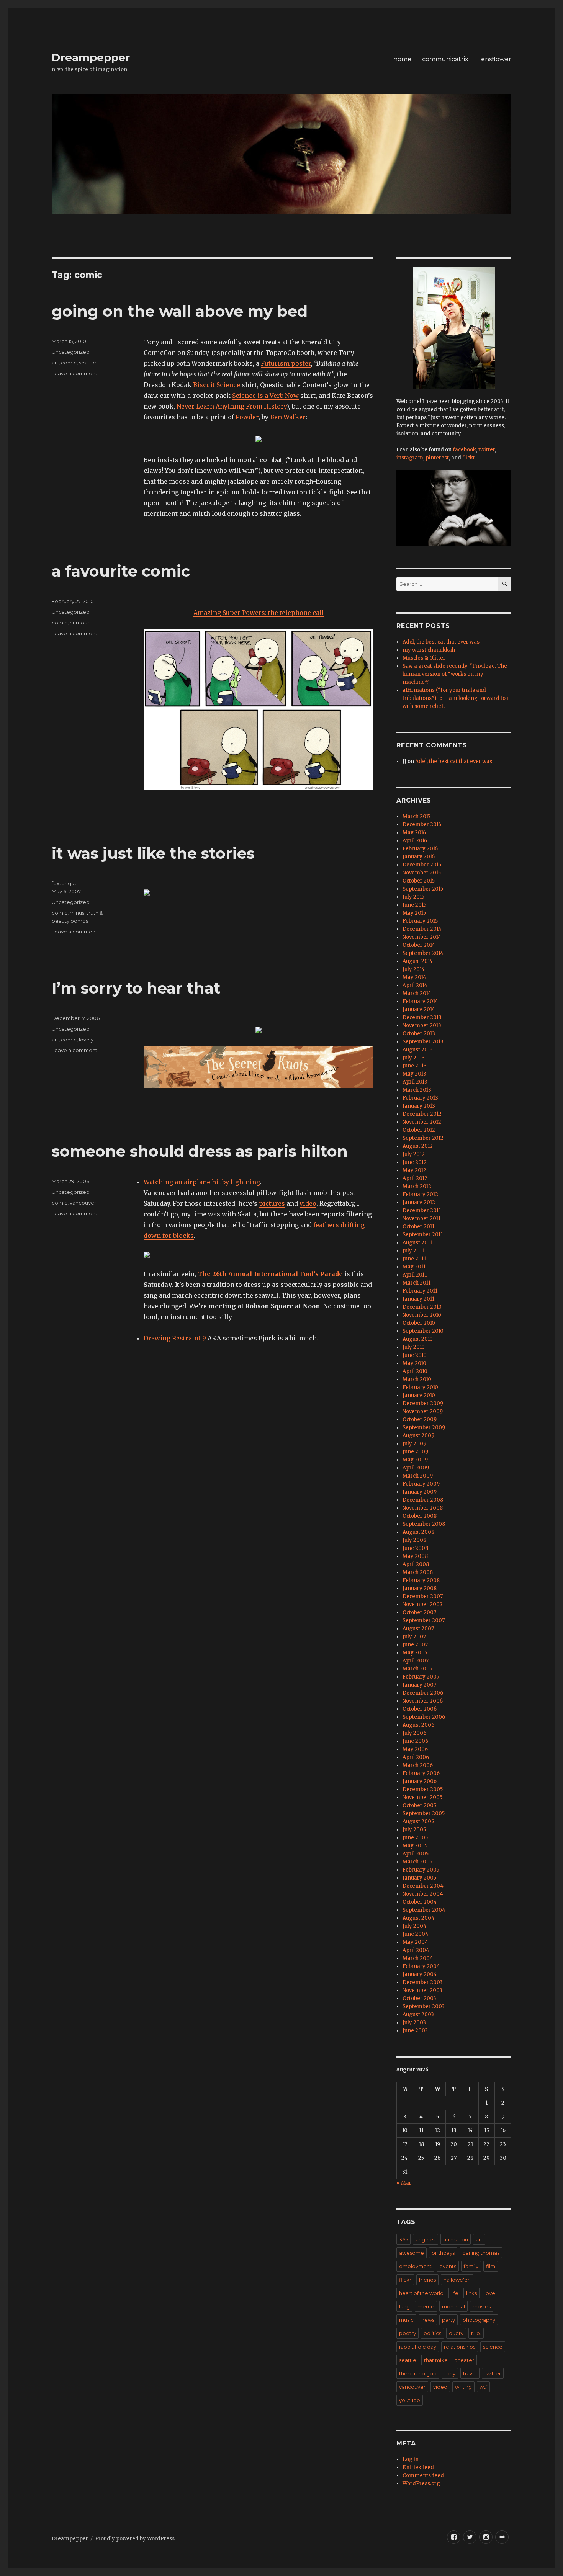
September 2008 (424, 1524)
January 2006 (420, 1781)
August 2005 (418, 1822)
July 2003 (414, 2023)
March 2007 (417, 1669)
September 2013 (423, 1042)
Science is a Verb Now (265, 396)
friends (427, 2280)
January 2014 (419, 1009)
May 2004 (415, 1942)
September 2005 (424, 1813)
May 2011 (414, 1267)
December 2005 (423, 1789)
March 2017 (417, 816)
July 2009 (414, 1444)
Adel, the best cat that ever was (441, 642)
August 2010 (418, 1339)
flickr (469, 458)
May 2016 (414, 833)
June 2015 (414, 905)
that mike (436, 2360)
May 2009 (415, 1460)
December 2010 (422, 1307)
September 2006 (424, 1717)
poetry (408, 2333)
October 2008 (420, 1516)
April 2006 (416, 1757)
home (402, 59)
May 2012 (414, 1170)
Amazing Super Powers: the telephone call (259, 613)
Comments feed (423, 2475)
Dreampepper (91, 57)
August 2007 (418, 1629)
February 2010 (420, 1387)
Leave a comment (74, 373)
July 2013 (414, 1058)
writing (463, 2387)
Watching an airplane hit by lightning (202, 1182)
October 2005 (419, 1805)
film (491, 2266)
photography (479, 2320)
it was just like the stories (153, 853)
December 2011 (422, 1210)
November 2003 (422, 1990)
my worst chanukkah (429, 650)
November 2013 (422, 1026)
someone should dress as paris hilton (200, 1151)
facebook (464, 450)
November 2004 (423, 1894)
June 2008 (415, 1548)
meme (426, 2306)
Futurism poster (286, 363)
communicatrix (445, 59)
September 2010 (423, 1331)
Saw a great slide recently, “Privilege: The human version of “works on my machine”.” (455, 674)
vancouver (83, 1203)
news (428, 2320)
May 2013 (414, 1074)
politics (432, 2333)
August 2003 (418, 2015)
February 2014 (420, 1001)
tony (450, 2373)
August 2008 (418, 1532)
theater (465, 2360)
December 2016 (422, 825)
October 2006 (420, 1709)
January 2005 (419, 1878)
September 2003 (424, 2006)
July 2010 (414, 1347)
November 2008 (423, 1508)
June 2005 (415, 1838)
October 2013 (419, 1034)
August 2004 (419, 1918)
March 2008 (418, 1572)
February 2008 (421, 1580)
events (448, 2266)
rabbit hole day (418, 2347)
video (308, 1203)
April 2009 (416, 1468)
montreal (453, 2306)
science (493, 2347)
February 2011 (420, 1291)
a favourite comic (121, 571)
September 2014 (423, 953)
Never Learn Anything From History (232, 406)
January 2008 (420, 1588)
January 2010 (419, 1395)
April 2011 (415, 1275)
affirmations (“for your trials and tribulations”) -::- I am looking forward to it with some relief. (456, 698)
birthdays (443, 2253)
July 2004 (415, 1926)
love (490, 2293)
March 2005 (417, 1862)
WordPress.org (421, 2484)
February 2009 (421, 1484)
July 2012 (414, 1154)
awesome (412, 2253)
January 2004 (420, 1974)
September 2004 (424, 1910)
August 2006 (418, 1725)
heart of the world (421, 2293)
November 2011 (421, 1219)
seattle (88, 363)
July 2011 (413, 1251)
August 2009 (418, 1436)
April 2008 (416, 1564)
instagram (410, 458)
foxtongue (65, 883)
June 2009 (415, 1452)
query (456, 2333)
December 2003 (423, 1982)
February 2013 (420, 1098)
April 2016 (415, 841)
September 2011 (423, 1235)
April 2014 (415, 985)
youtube (410, 2400)
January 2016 (419, 857)
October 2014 (419, 945)
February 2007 (421, 1677)
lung (404, 2306)
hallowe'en (457, 2280)
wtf (483, 2387)
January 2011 (418, 1299)
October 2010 (419, 1323)
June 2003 (415, 2031)
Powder (247, 417)
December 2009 (423, 1403)
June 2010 (415, 1355)
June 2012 (415, 1162)
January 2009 (420, 1492)
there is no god (418, 2373)
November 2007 (422, 1604)
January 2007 (419, 1685)
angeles (426, 2239)
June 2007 (415, 1645)
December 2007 (423, 1596)
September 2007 (424, 1621)
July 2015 (413, 897)
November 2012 (422, 1122)
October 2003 (419, 1998)
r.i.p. (476, 2333)
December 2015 (422, 865)
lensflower (495, 59)
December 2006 (423, 1693)
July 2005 (414, 1830)
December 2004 (423, 1886)
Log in (411, 2459)
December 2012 (422, 1114)
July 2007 (414, 1637)
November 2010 (422, 1315)
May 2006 (415, 1749)
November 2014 (422, 937)
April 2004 (416, 1950)
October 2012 (419, 1130)
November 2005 (422, 1797)
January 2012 (419, 1202)
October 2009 (420, 1420)
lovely (86, 1040)
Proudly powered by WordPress (135, 2539)
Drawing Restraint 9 (175, 1338)
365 (403, 2239)
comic (69, 363)
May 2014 (414, 977)
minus (77, 913)
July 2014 (414, 969)
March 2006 (418, 1765)
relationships (460, 2347)
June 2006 (415, 1741)
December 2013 (422, 1017)
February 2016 (420, 849)
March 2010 (417, 1379)
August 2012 (418, 1146)
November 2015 (422, 873)
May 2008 (415, 1556)
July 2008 (414, 1540)
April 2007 (416, 1661)
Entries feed (418, 2467)
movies (482, 2306)
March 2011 (417, 1283)
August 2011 (417, 1243)
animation (456, 2239)
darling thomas (481, 2253)
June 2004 (416, 1934)
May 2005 (415, 1846)
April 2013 (415, 1082)
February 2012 (420, 1194)
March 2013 (417, 1090)
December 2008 (423, 1500)
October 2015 (419, 881)
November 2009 (423, 1411)
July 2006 (414, 1733)
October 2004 (420, 1902)
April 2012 (415, 1178)
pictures (272, 1203)
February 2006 (421, 1773)
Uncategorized (71, 352)
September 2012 (423, 1138)
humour (79, 623)
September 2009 (424, 1428)
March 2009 (418, 1476)
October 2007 (419, 1612)
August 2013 (418, 1050)
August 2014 (418, 961)
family (471, 2266)
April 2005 (416, 1854)
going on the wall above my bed (180, 311)
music (406, 2320)
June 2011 (414, 1259)
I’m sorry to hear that (136, 988)
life (455, 2293)
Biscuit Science (217, 385)
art (55, 363)
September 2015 (423, 889)
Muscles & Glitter (424, 658)
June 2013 (415, 1066)
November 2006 (423, 1701)
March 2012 (417, 1186)
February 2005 (421, 1870)
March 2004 (418, 1958)
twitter (487, 450)
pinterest (437, 458)
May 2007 (415, 1653)
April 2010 (415, 1371)
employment (415, 2266)
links (471, 2293)
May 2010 (414, 1363)
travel (470, 2373)
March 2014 (417, 993)
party (448, 2320)
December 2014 (422, 929)
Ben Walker (288, 417)
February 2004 (421, 1966)
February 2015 (420, 921)
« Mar (404, 2183)
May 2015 (414, 913)
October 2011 (418, 1227)
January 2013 (419, 1106)
